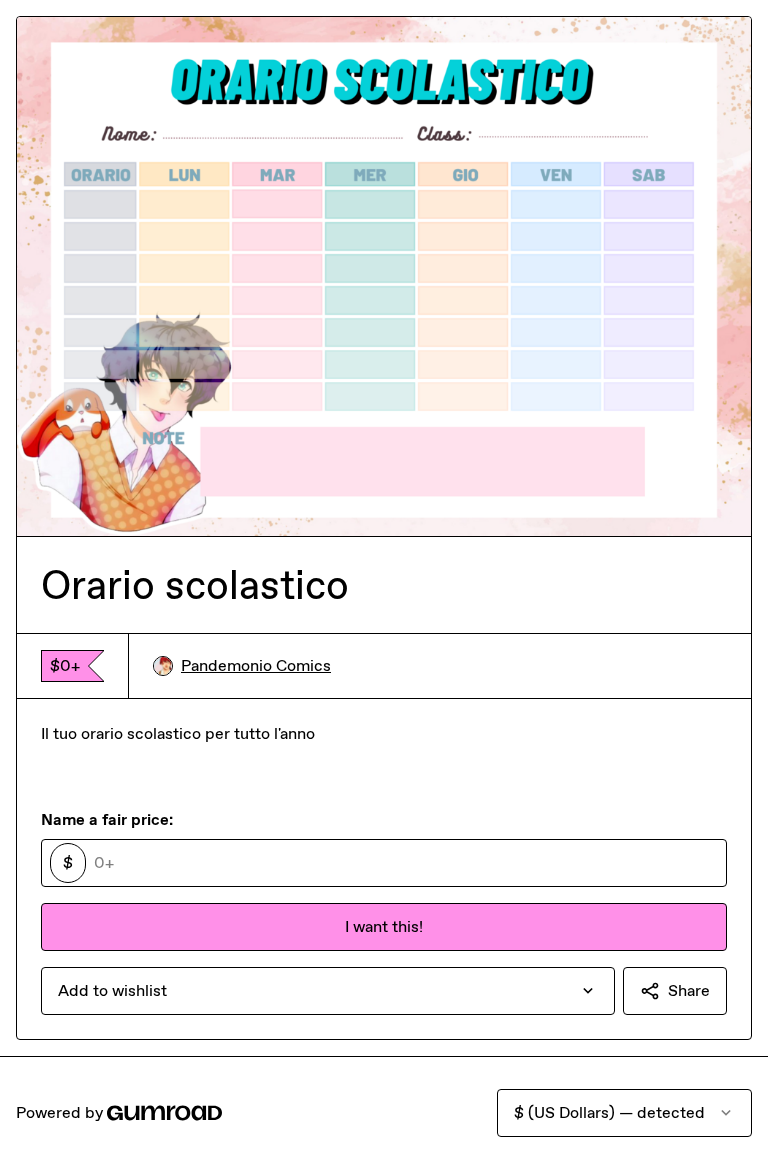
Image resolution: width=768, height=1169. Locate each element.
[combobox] (328, 991)
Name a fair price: (107, 819)
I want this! (384, 926)
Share (689, 990)
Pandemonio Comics (256, 665)
